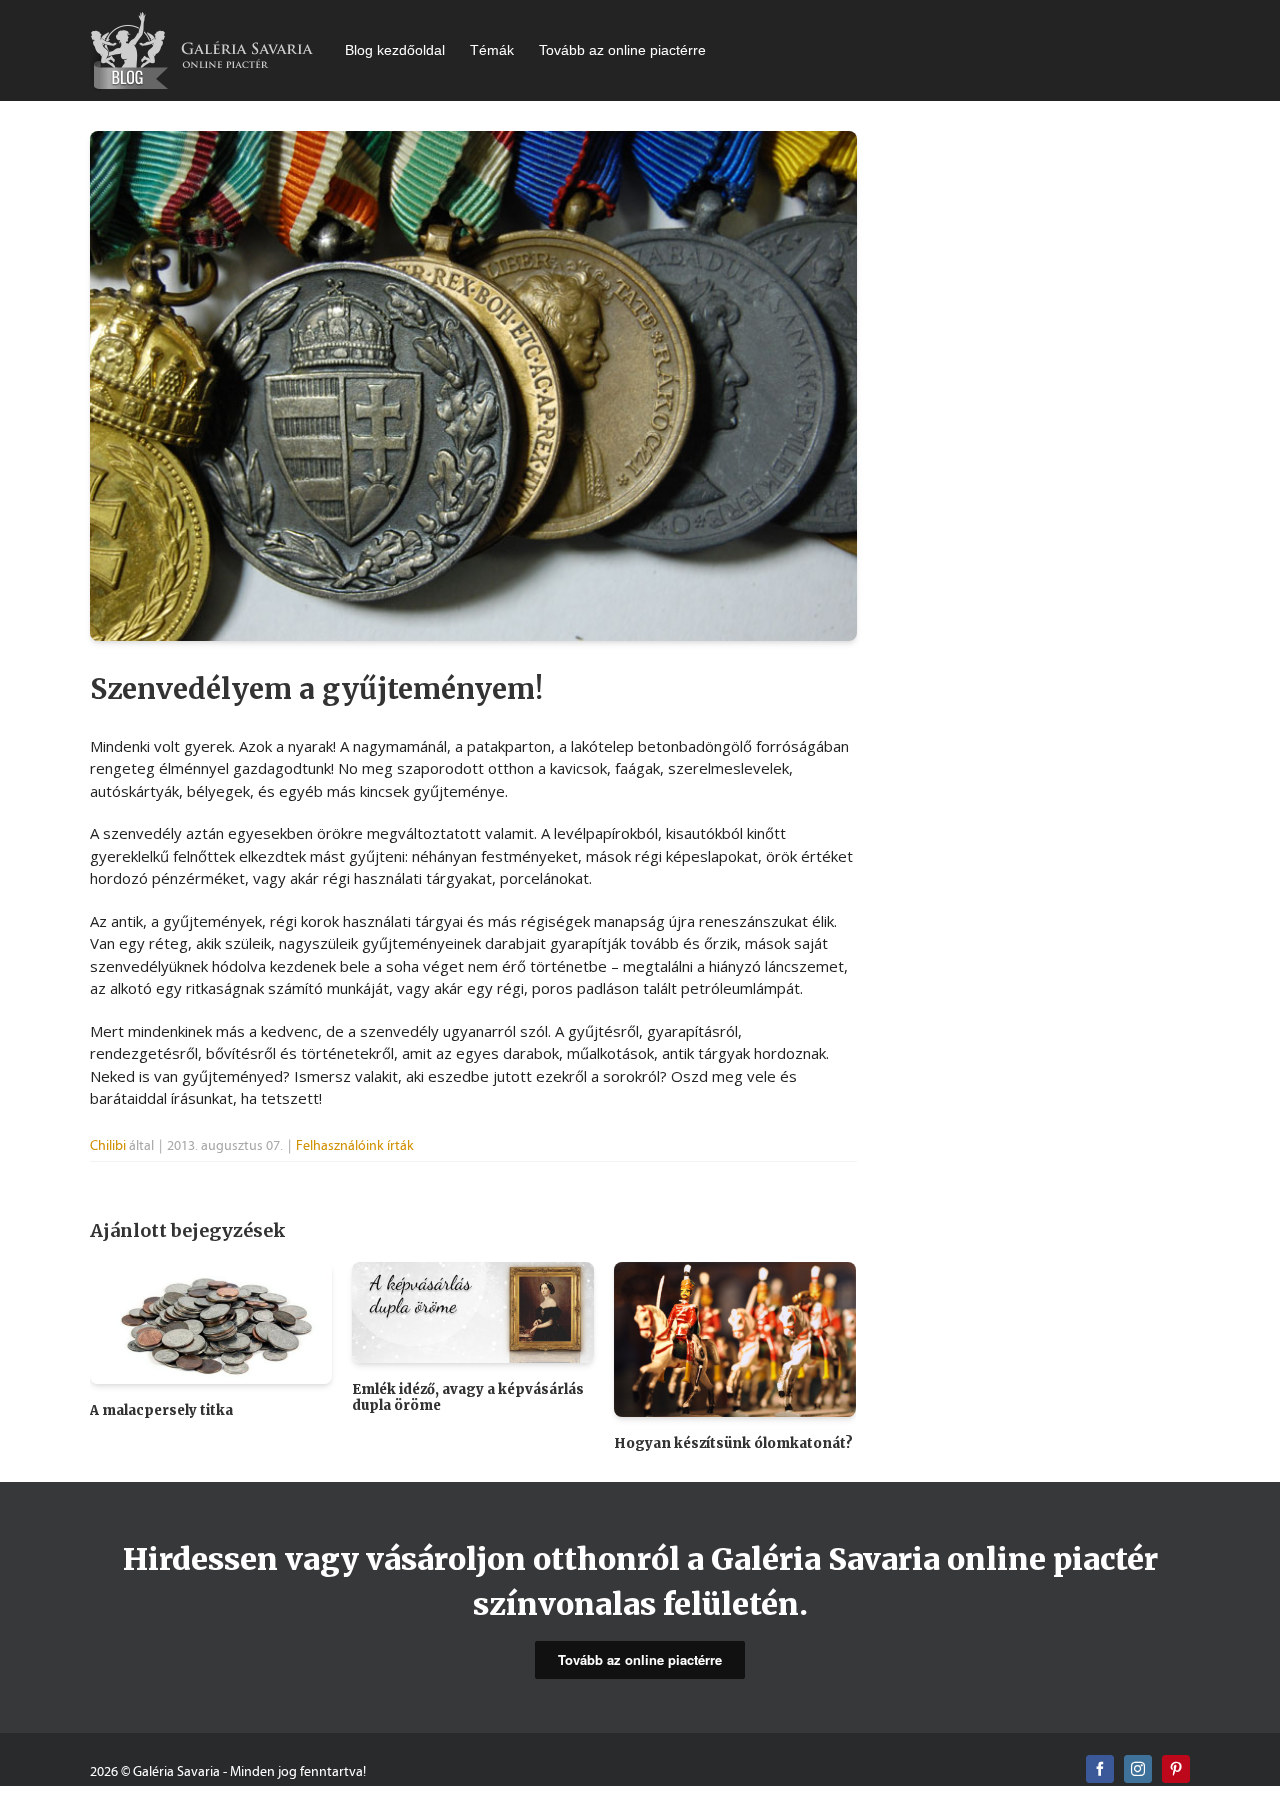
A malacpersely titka (161, 1410)
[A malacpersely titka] (211, 1321)
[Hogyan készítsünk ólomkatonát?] (735, 1337)
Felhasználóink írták (355, 1145)
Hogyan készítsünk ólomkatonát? (733, 1443)
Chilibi (108, 1145)
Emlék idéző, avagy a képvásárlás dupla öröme (468, 1397)
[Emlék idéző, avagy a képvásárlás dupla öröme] (473, 1311)
